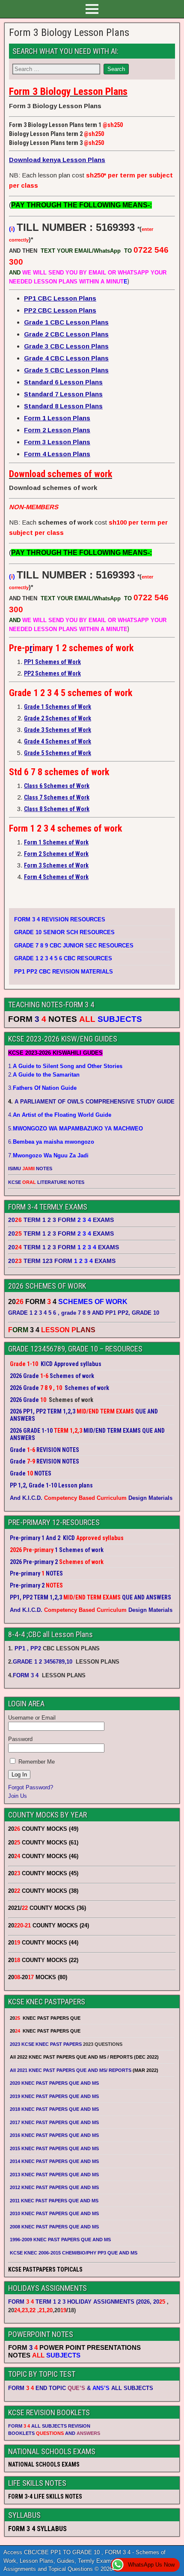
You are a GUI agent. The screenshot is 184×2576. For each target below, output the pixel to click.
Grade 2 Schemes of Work (58, 718)
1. (65, 1066)
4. (60, 1115)
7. (48, 1155)
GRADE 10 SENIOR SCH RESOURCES (64, 932)
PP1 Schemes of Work (52, 662)
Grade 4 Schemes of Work (58, 741)
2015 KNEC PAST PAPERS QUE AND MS (55, 2148)
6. (51, 1142)
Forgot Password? (31, 1787)
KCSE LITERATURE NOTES (46, 1182)
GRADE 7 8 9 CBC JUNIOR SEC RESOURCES (74, 946)
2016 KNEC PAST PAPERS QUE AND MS (54, 2135)
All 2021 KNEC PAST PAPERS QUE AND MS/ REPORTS (71, 2070)
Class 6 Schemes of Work (57, 786)
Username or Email (32, 1718)
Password (20, 1739)
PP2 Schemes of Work (52, 673)
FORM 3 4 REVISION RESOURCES (60, 919)
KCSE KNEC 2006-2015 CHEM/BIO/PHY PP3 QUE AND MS (74, 2253)
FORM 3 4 (27, 1675)
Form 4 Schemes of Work (56, 877)
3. (42, 1088)
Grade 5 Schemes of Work (58, 753)
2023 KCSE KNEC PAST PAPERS (46, 2044)
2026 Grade (24, 1400)
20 (159, 2302)
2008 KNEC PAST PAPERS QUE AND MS (54, 2227)
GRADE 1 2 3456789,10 (43, 1662)
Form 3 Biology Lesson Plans (69, 32)
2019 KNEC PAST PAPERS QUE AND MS (54, 2096)
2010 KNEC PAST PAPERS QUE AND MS (54, 2213)
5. (76, 1129)
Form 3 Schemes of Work (56, 865)
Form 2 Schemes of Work (56, 854)
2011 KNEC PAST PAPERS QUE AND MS (54, 2201)
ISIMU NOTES (30, 1168)
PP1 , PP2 (28, 1648)
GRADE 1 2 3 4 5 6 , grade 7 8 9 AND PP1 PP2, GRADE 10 (84, 1313)
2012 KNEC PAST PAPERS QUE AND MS (54, 2187)
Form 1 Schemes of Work (56, 842)
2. (44, 1075)
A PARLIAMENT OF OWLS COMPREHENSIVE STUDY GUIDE (94, 1102)
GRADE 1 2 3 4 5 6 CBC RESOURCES (63, 958)
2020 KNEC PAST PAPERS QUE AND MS (54, 2083)
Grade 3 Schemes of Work (58, 730)
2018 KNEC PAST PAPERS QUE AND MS (54, 2109)
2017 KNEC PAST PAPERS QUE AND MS (54, 2122)
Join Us (18, 1796)
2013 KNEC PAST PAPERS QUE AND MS (54, 2175)
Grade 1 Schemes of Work (58, 707)
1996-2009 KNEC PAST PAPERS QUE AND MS (60, 2240)
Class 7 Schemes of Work (57, 797)
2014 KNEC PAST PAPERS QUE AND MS (54, 2161)
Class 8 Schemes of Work (57, 809)
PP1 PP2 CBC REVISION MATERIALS (64, 972)
